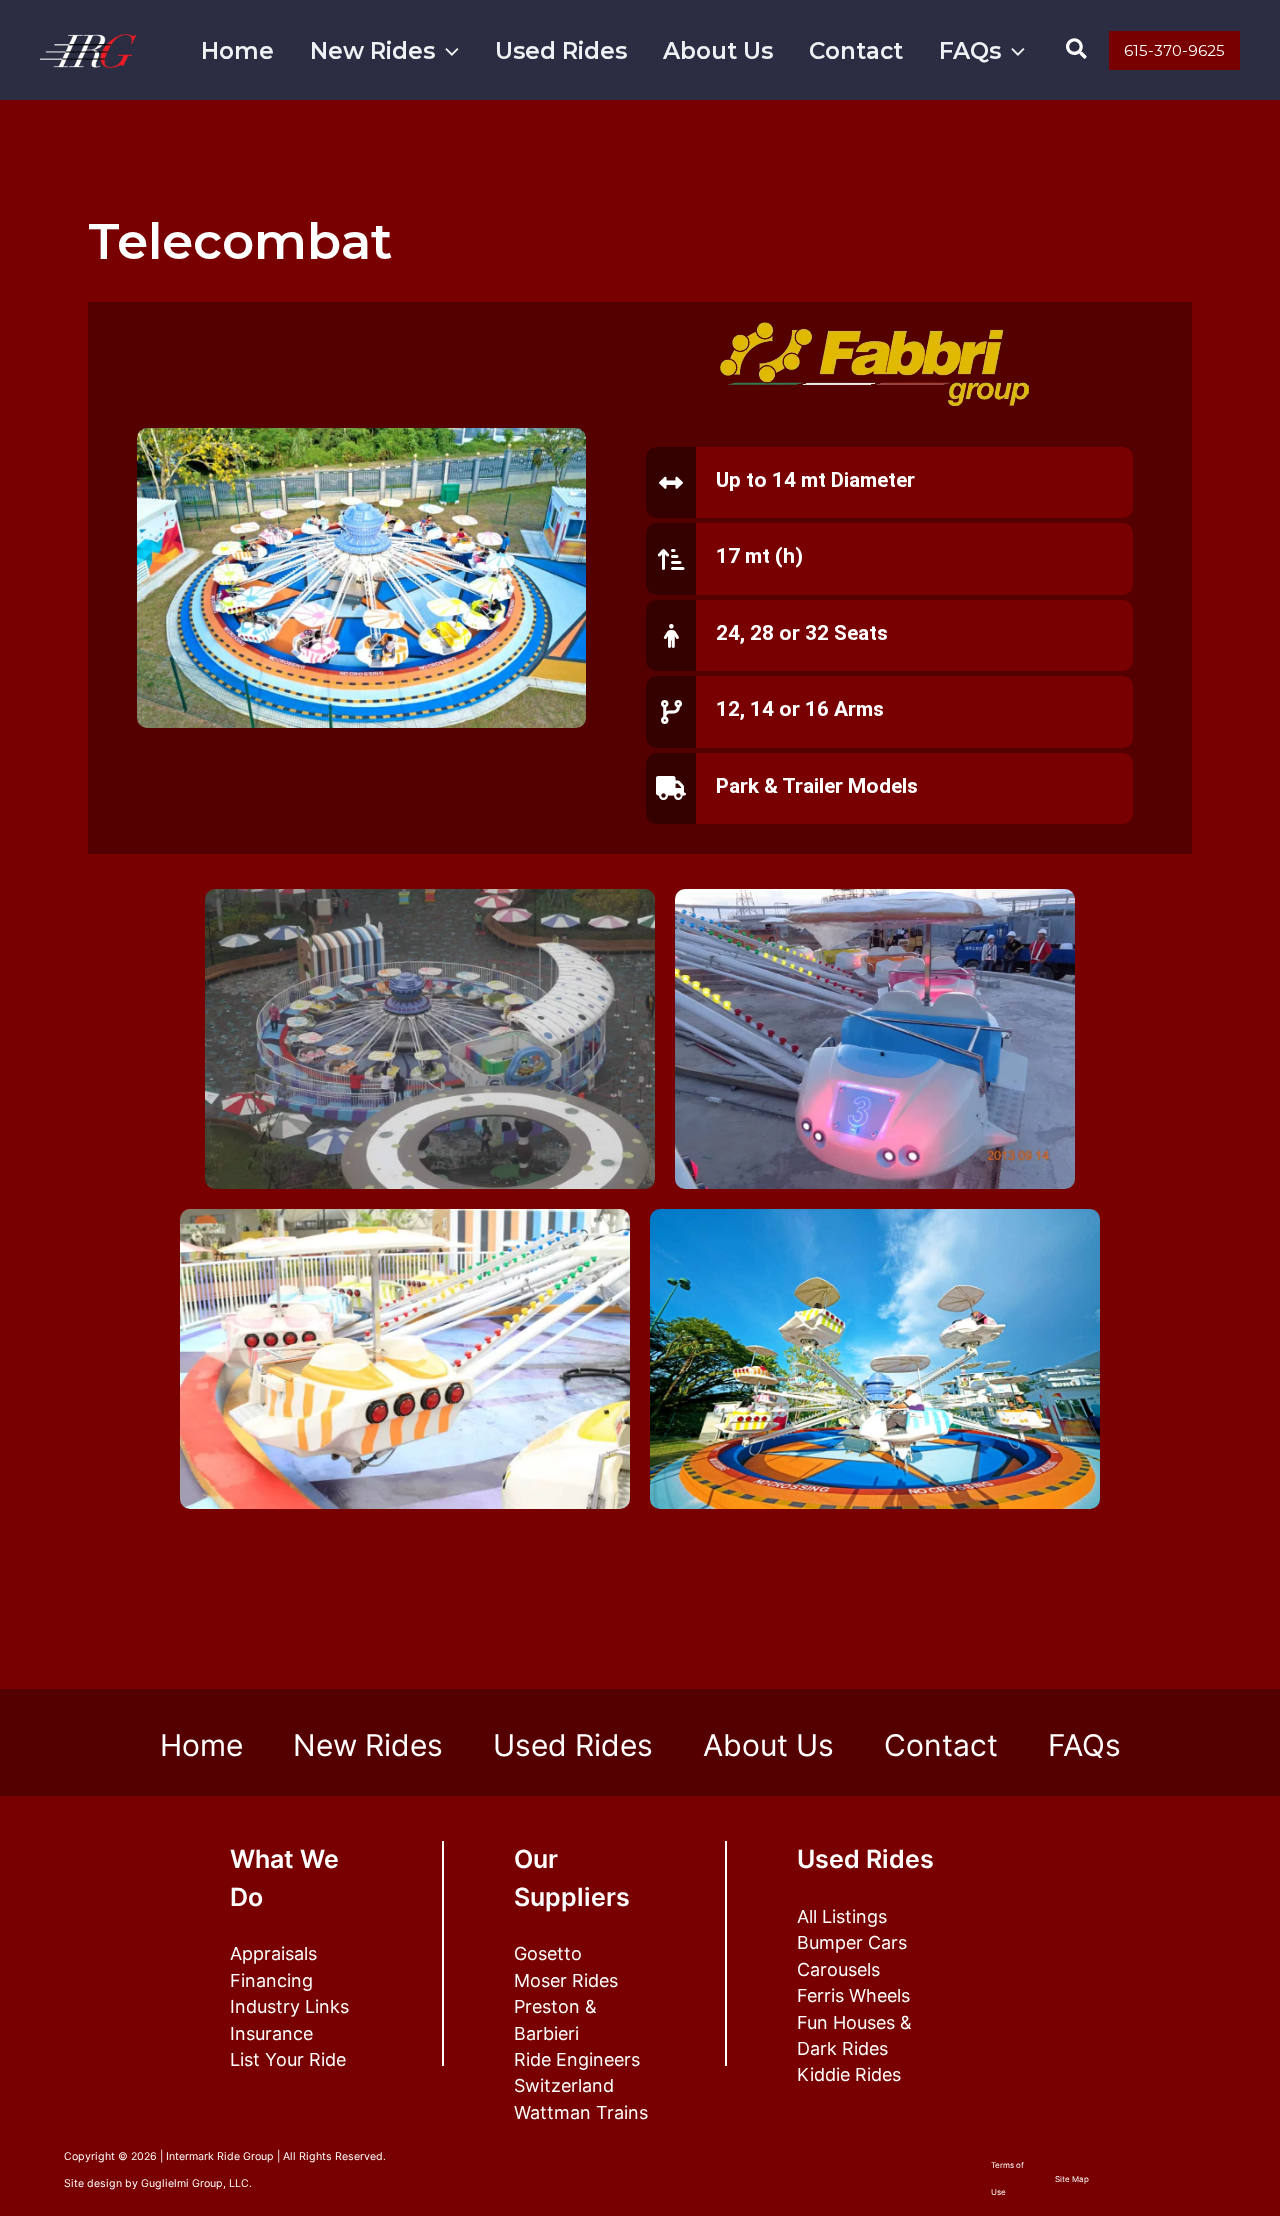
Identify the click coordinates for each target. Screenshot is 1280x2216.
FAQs (970, 51)
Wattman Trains (581, 2112)
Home (237, 51)
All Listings (842, 1916)
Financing (271, 1980)
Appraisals (273, 1953)
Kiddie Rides (849, 2074)
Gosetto (548, 1953)
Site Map (1072, 2179)
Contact (856, 51)
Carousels (838, 1969)
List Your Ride (288, 2059)
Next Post (1190, 1612)
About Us (718, 51)
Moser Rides (566, 1980)
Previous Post (104, 1612)
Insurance (271, 2033)
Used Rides (561, 51)
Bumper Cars (852, 1942)
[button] (447, 51)
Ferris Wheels (853, 1995)
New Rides (372, 51)
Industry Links (289, 2006)
